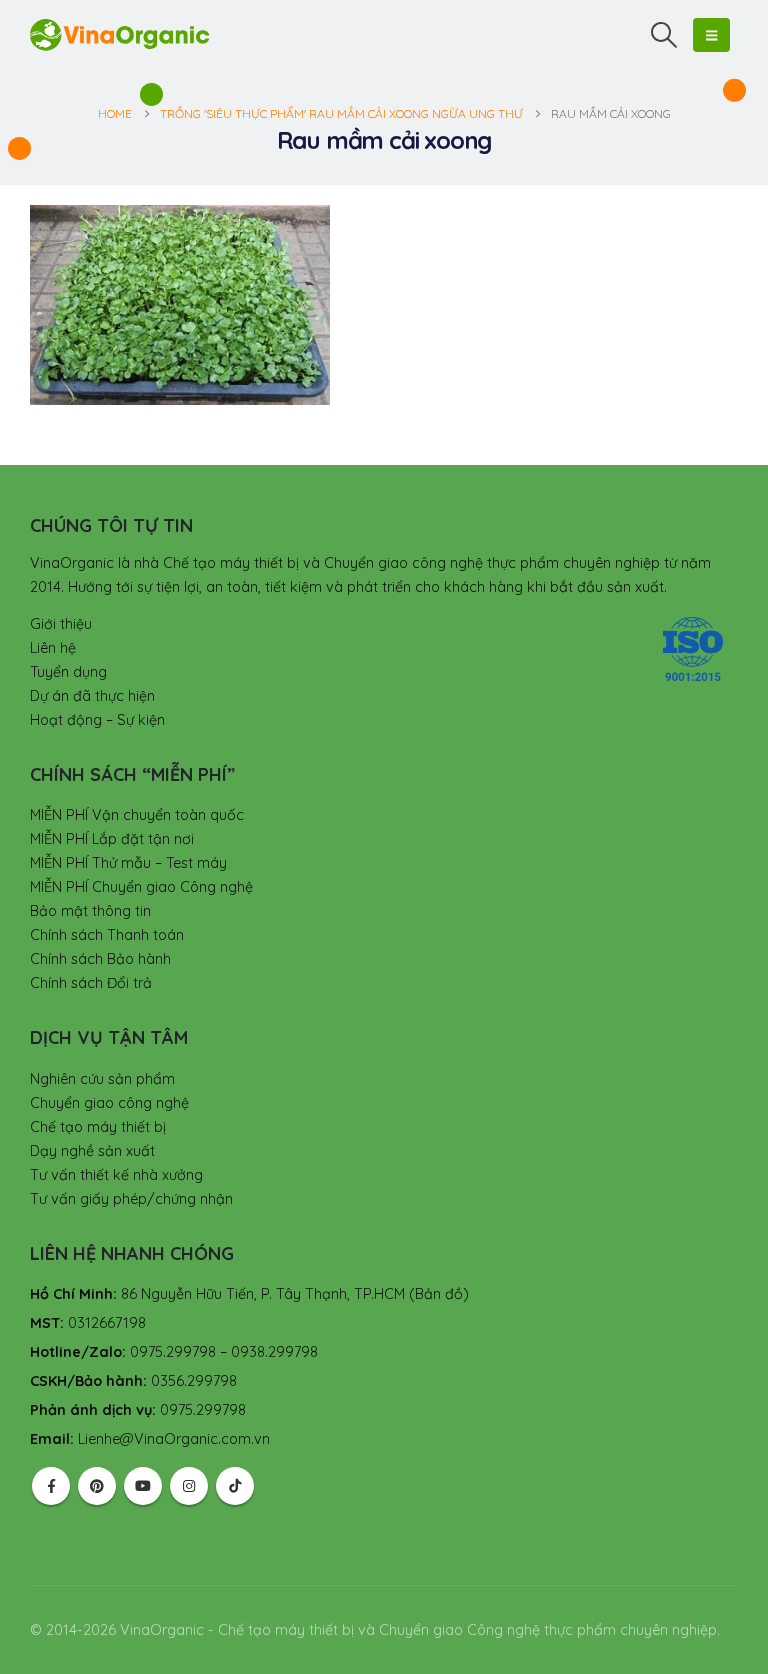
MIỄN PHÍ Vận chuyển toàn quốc (137, 815)
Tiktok (235, 1486)
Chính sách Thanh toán (107, 935)
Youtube (143, 1486)
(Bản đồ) (439, 1294)
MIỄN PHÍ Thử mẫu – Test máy (128, 863)
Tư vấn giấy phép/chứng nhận (131, 1199)
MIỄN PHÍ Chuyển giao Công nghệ (141, 887)
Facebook (51, 1486)
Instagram (189, 1486)
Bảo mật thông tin (90, 911)
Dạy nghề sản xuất (92, 1151)
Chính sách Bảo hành (100, 959)
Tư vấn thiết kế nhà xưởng (116, 1175)
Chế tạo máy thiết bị (98, 1127)
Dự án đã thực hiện (92, 696)
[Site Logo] (120, 34)
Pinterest (97, 1486)
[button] (664, 35)
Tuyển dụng (68, 672)
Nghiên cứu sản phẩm (102, 1079)
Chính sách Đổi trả (91, 983)
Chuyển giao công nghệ (109, 1103)
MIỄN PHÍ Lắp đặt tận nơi (112, 839)
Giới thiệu (61, 624)
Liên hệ (53, 648)
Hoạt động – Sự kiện (97, 720)
